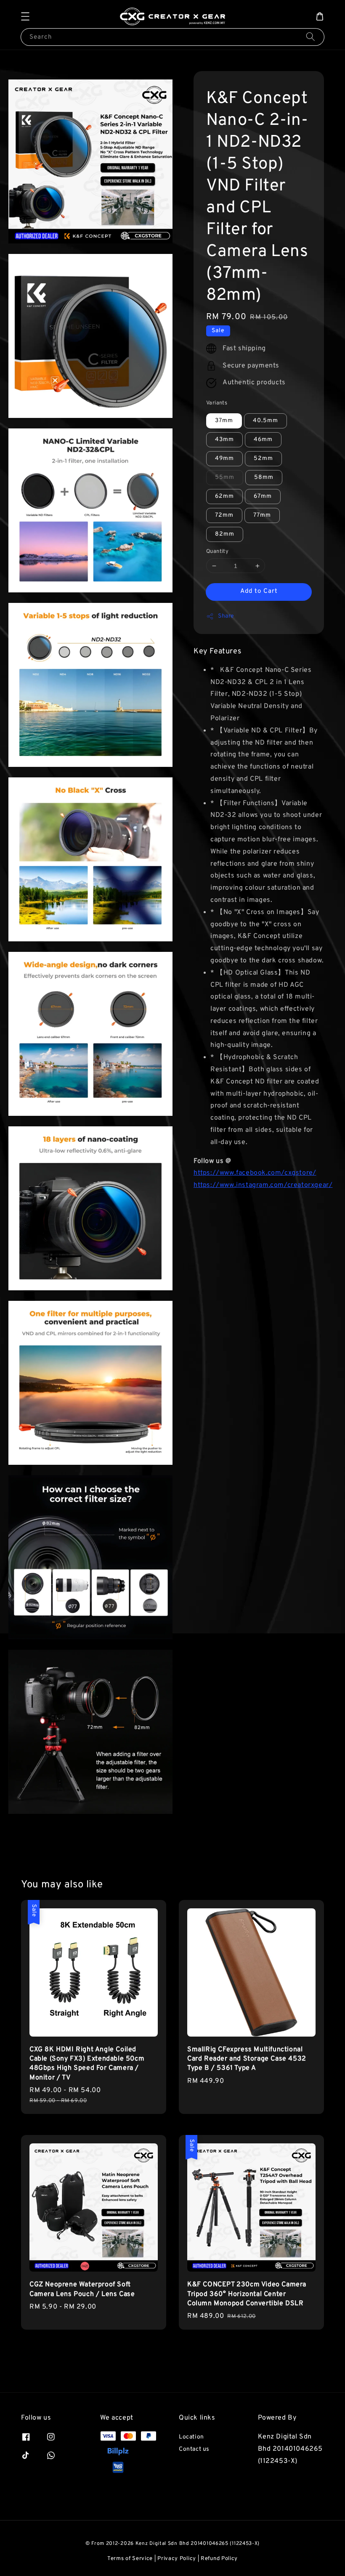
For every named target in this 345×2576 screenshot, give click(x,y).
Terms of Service (130, 2559)
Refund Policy (219, 2559)
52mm (263, 458)
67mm (263, 496)
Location (191, 2437)
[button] (25, 16)
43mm (224, 440)
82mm (225, 534)
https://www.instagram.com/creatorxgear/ (263, 1185)
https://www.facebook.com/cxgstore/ (255, 1173)
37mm (224, 421)
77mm (262, 515)
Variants (217, 403)
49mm (224, 458)
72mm (224, 515)
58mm (264, 477)
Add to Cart (259, 591)
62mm (224, 496)
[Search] (310, 37)
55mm (225, 477)
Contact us (194, 2449)
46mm (263, 440)
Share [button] (226, 616)
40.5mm (265, 421)
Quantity (217, 552)
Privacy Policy (177, 2559)
